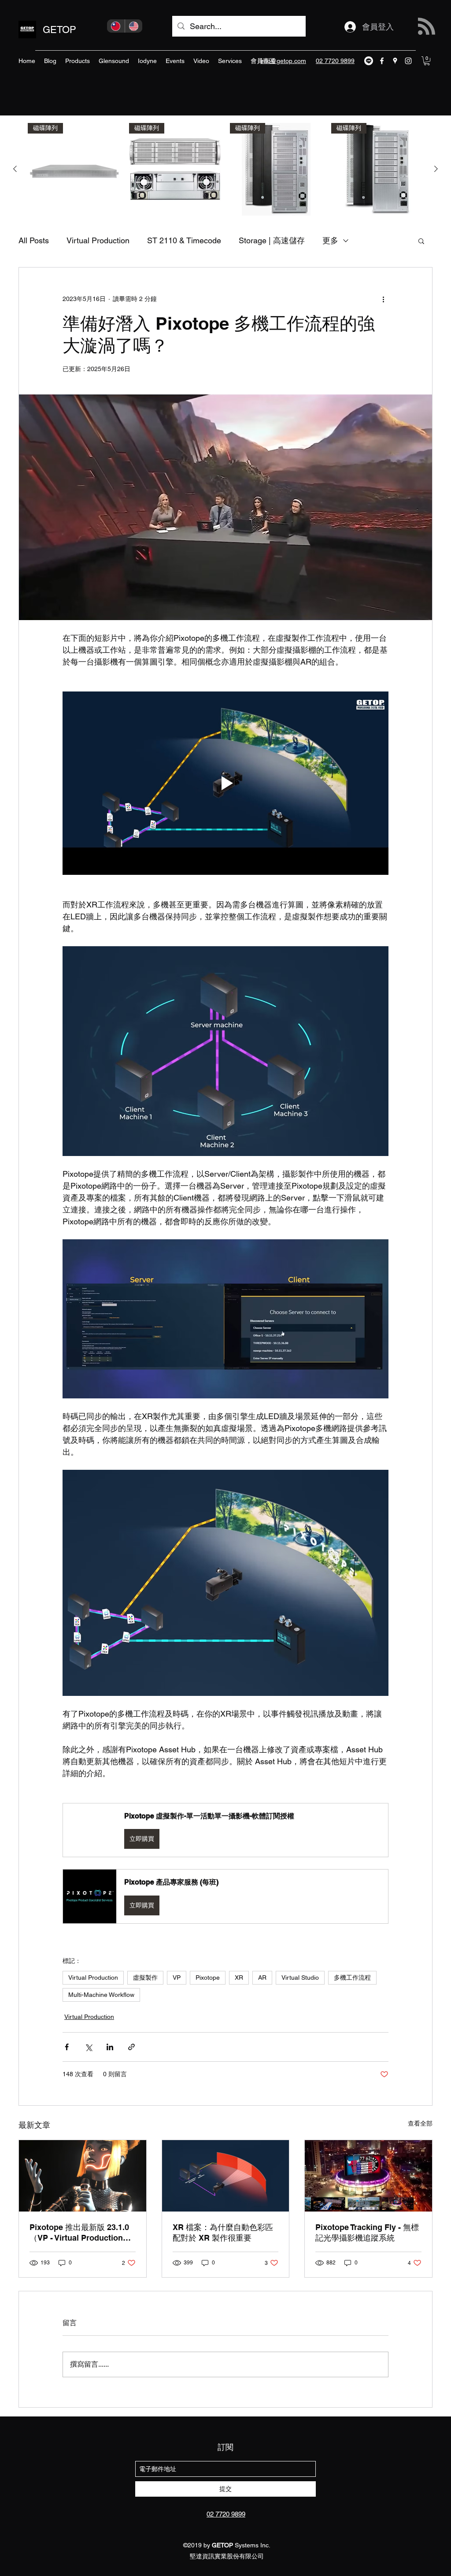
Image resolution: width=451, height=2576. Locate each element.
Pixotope (208, 1978)
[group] (225, 169)
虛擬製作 (145, 1978)
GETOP (59, 30)
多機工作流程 (352, 1978)
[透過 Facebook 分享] (67, 2047)
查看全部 (420, 2123)
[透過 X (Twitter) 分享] (88, 2047)
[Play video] (225, 783)
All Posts (34, 240)
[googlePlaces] (395, 61)
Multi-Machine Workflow (101, 1995)
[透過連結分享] (131, 2047)
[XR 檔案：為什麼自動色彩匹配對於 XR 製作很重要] (226, 2176)
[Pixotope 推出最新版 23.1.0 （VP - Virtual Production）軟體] (83, 2176)
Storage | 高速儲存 (272, 240)
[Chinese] (116, 26)
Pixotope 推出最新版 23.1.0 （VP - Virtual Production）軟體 (80, 2233)
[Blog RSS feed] (427, 27)
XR (239, 1978)
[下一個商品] (436, 169)
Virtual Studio (300, 1978)
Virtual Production (98, 240)
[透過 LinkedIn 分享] (110, 2047)
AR (262, 1978)
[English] (134, 26)
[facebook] (382, 61)
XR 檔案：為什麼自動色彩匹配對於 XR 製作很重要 (223, 2232)
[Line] (369, 61)
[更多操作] (383, 299)
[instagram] (408, 61)
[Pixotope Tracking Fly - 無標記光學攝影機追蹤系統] (368, 2176)
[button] (427, 61)
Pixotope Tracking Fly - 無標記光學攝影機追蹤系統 (367, 2232)
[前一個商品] (15, 169)
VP (177, 1978)
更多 (330, 240)
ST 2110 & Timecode (184, 240)
